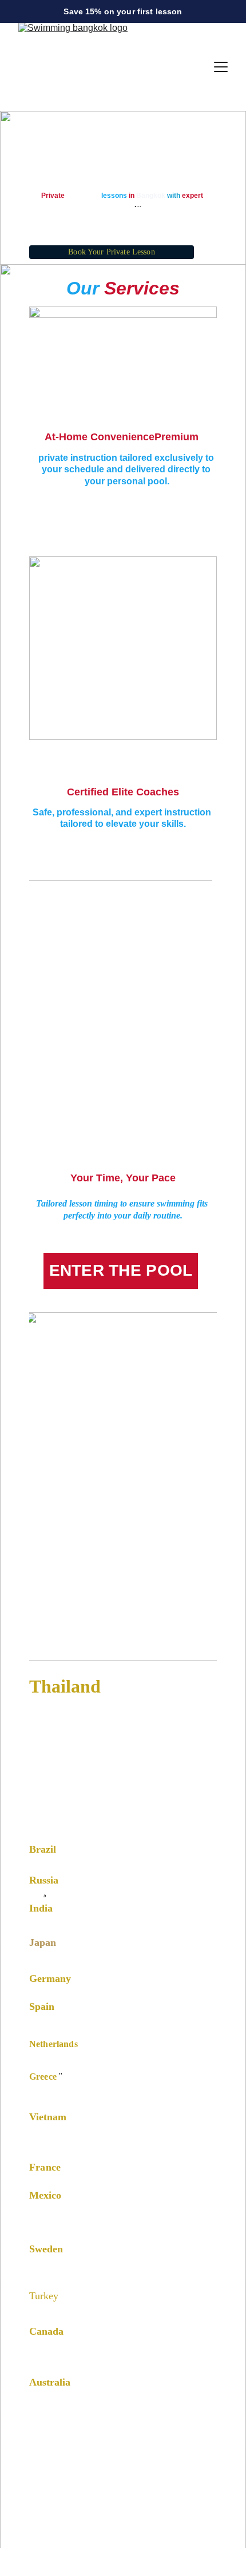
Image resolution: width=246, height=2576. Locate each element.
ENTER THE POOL (121, 1270)
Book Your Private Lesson (111, 252)
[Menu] (221, 67)
